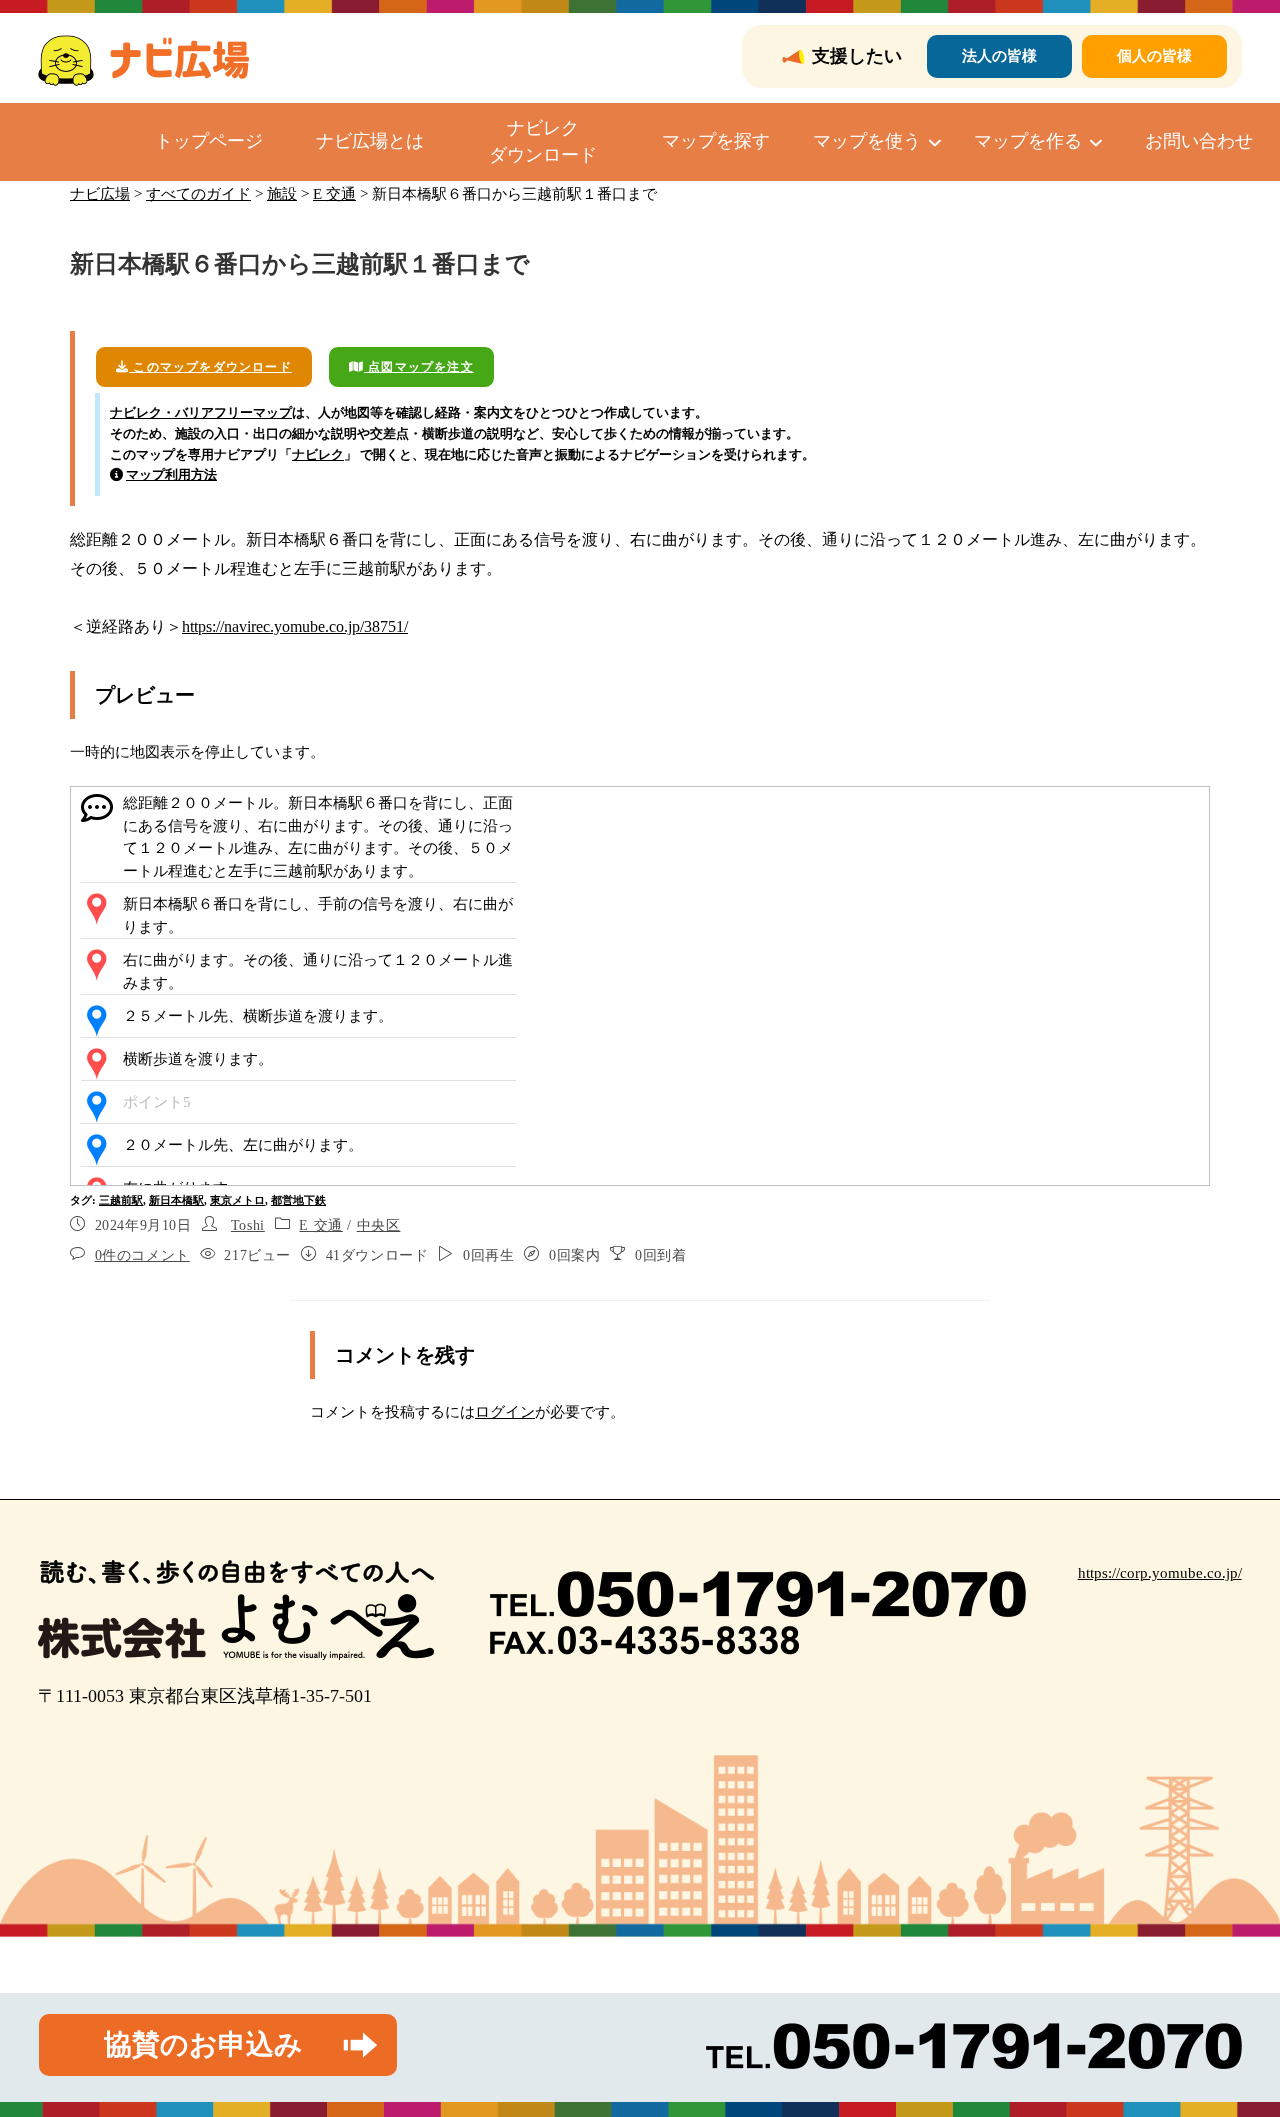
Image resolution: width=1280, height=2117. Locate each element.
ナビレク (318, 454)
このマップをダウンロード (210, 367)
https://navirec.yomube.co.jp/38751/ (295, 626)
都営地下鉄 (298, 1200)
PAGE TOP (1233, 2037)
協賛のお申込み (203, 2044)
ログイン (505, 1412)
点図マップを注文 (419, 367)
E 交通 (320, 1225)
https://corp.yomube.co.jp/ (1160, 1573)
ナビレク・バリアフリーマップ (201, 412)
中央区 (379, 1225)
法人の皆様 (999, 56)
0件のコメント (142, 1255)
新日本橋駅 (176, 1200)
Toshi (248, 1225)
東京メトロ (237, 1200)
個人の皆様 (1154, 56)
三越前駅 (121, 1200)
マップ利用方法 (171, 474)
